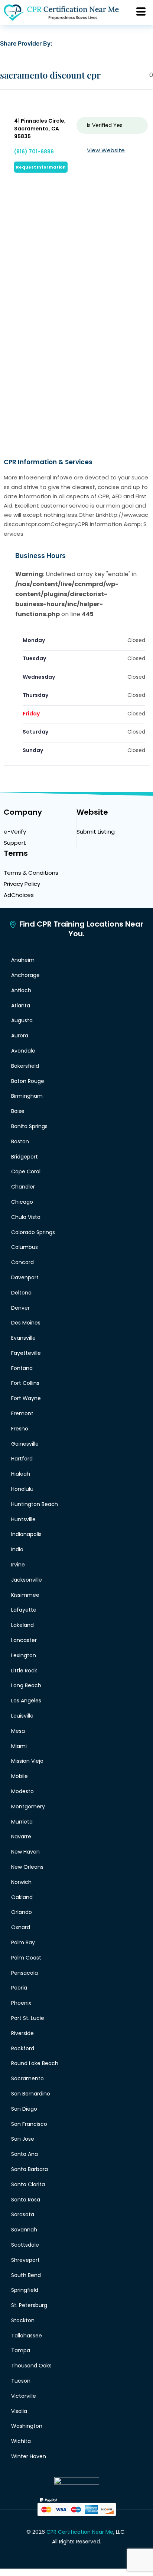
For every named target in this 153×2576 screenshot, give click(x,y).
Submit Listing (96, 832)
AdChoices (19, 895)
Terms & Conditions (31, 873)
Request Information (41, 167)
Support (15, 843)
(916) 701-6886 (34, 152)
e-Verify (15, 832)
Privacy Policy (22, 884)
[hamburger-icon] (141, 13)
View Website (106, 150)
